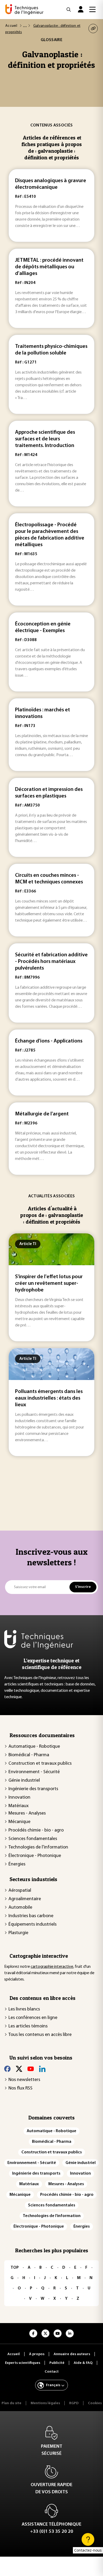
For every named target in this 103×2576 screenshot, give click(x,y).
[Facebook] (7, 2069)
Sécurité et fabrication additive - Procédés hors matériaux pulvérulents (51, 962)
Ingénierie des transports (33, 1789)
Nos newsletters (24, 2080)
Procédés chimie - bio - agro (36, 1830)
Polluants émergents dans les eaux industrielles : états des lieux (49, 1398)
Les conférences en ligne (33, 2018)
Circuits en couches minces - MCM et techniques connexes (49, 879)
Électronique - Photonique (35, 1856)
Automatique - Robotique (34, 1747)
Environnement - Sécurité (34, 1772)
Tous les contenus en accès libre (40, 2035)
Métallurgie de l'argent (42, 1114)
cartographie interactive (52, 1967)
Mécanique (19, 1822)
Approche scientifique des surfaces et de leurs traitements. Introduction (45, 439)
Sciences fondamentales (33, 1839)
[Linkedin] (42, 2069)
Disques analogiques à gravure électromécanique (51, 184)
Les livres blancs (24, 2009)
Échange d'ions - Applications (49, 1041)
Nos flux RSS (20, 2088)
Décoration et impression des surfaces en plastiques (49, 793)
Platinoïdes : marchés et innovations (43, 713)
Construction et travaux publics (40, 1764)
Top (15, 2268)
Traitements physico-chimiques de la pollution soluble (51, 350)
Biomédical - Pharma (29, 1755)
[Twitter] (19, 2069)
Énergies (17, 1864)
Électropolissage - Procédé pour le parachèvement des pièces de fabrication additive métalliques (50, 535)
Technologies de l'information (38, 1847)
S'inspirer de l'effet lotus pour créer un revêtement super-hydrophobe (49, 1283)
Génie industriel (24, 1781)
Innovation (19, 1798)
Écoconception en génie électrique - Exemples (43, 627)
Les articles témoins (28, 2026)
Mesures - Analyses (27, 1813)
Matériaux (18, 1806)
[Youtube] (31, 2069)
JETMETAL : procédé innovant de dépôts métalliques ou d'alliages (49, 267)
